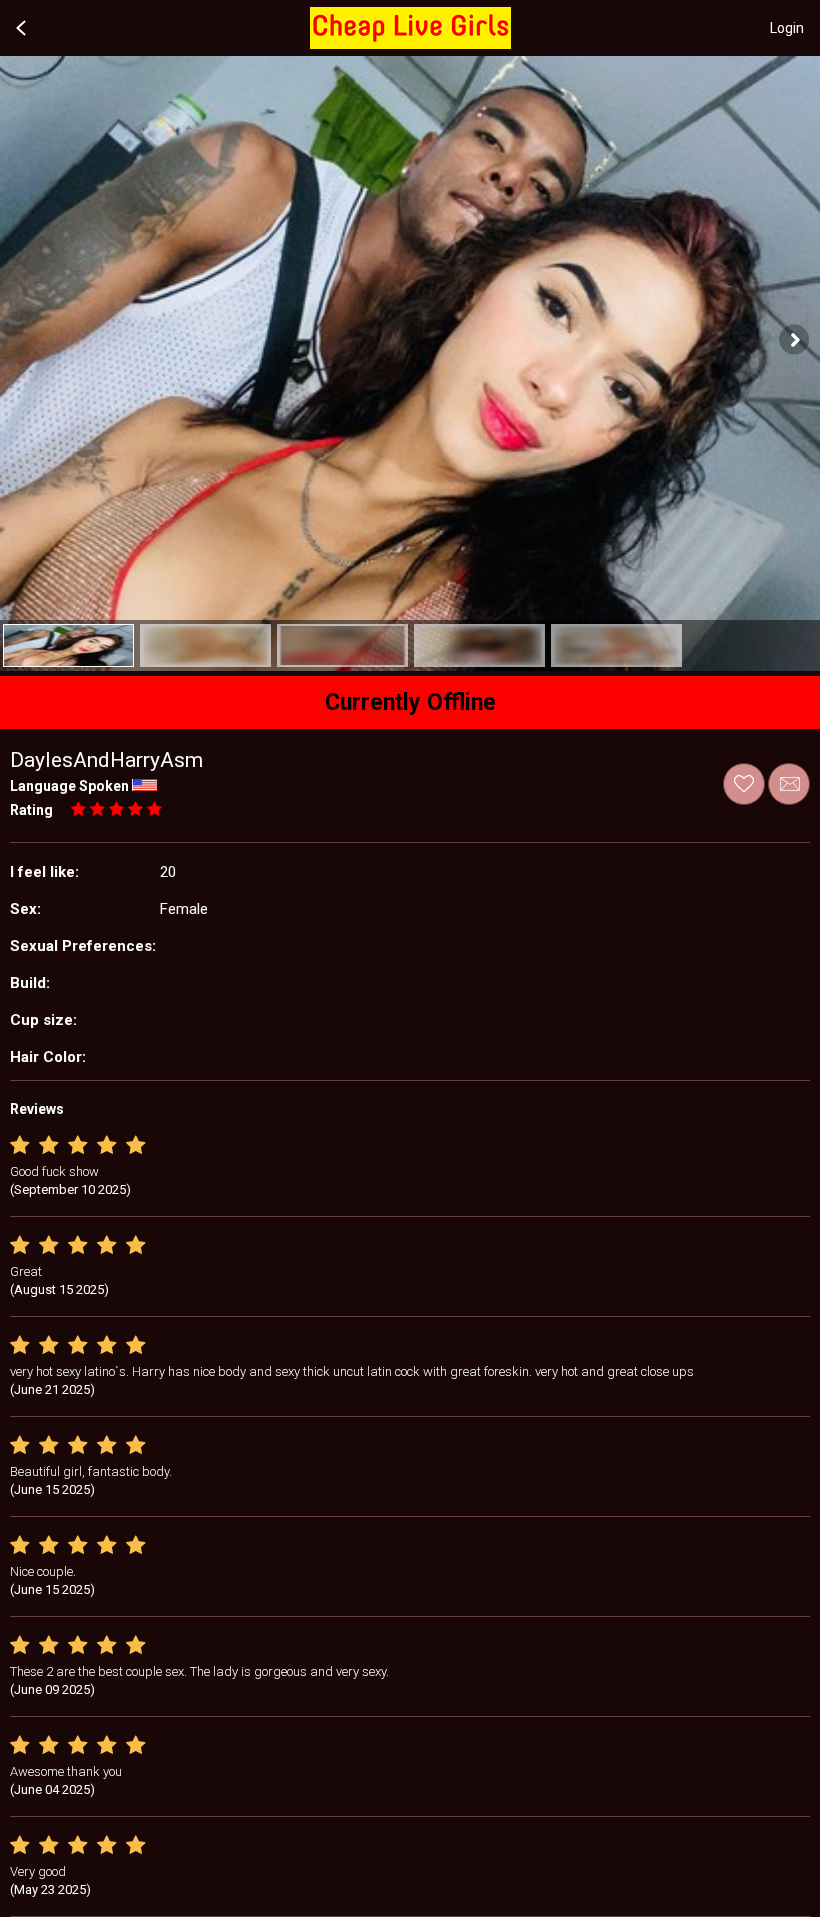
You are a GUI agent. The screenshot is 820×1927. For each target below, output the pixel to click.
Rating (31, 810)
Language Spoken (69, 786)
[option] (68, 645)
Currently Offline (410, 702)
